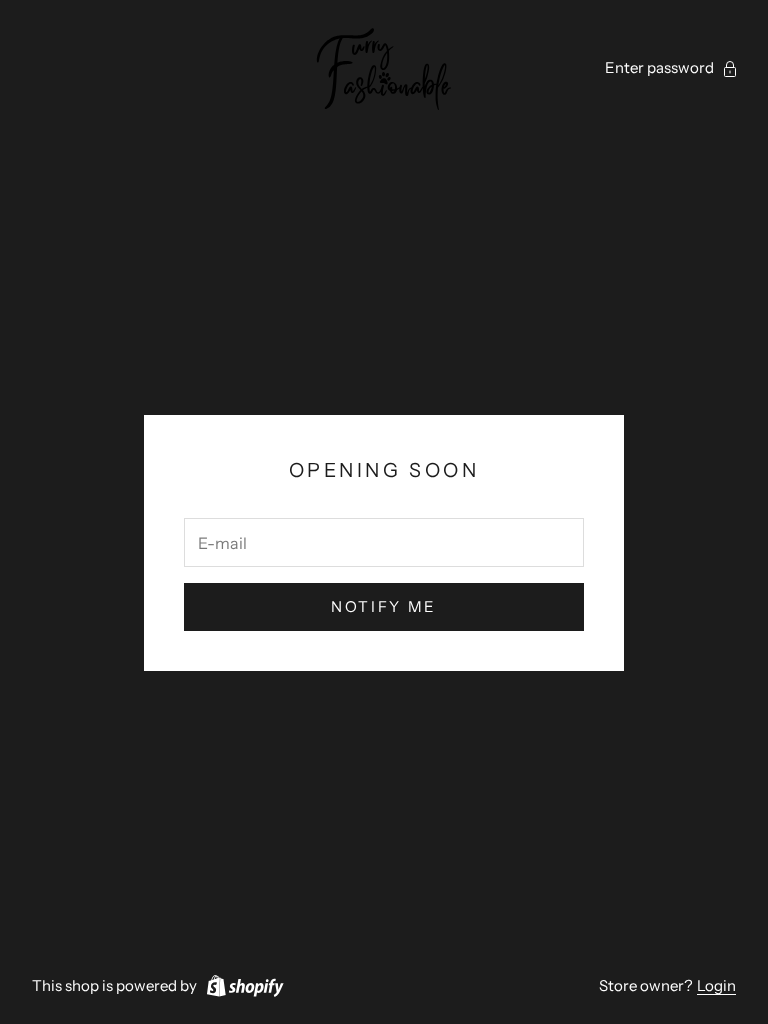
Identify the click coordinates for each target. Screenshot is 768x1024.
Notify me (384, 606)
